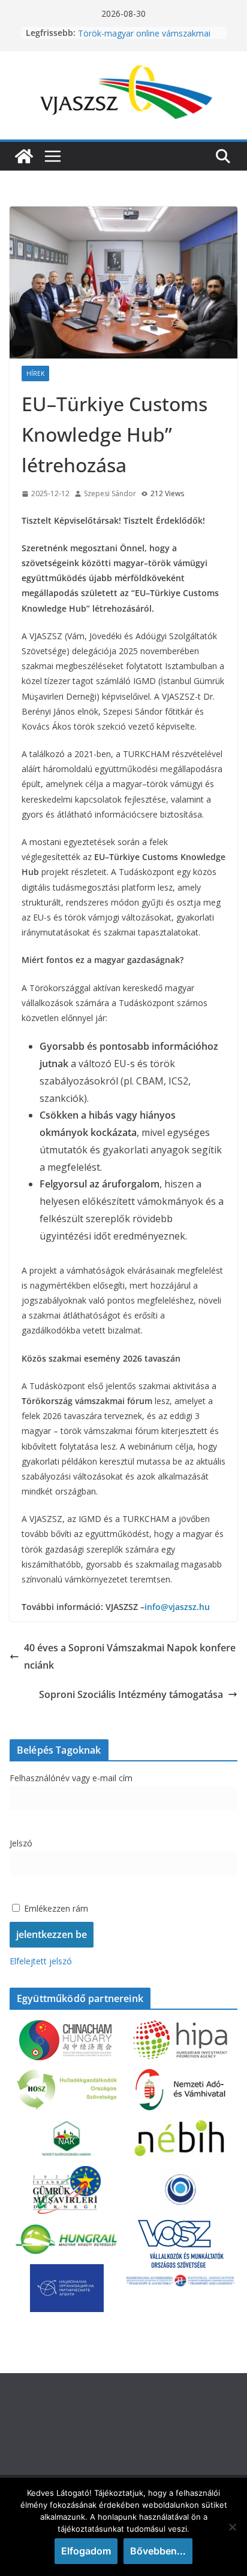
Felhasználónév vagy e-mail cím (71, 1778)
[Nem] (232, 2527)
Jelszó (21, 1843)
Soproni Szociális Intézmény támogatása (131, 1694)
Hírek (35, 373)
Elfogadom (86, 2551)
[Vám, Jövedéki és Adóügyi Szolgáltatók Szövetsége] (24, 156)
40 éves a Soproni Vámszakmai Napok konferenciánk (130, 1656)
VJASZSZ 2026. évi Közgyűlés (134, 30)
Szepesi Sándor (110, 493)
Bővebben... (158, 2551)
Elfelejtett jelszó (41, 1961)
